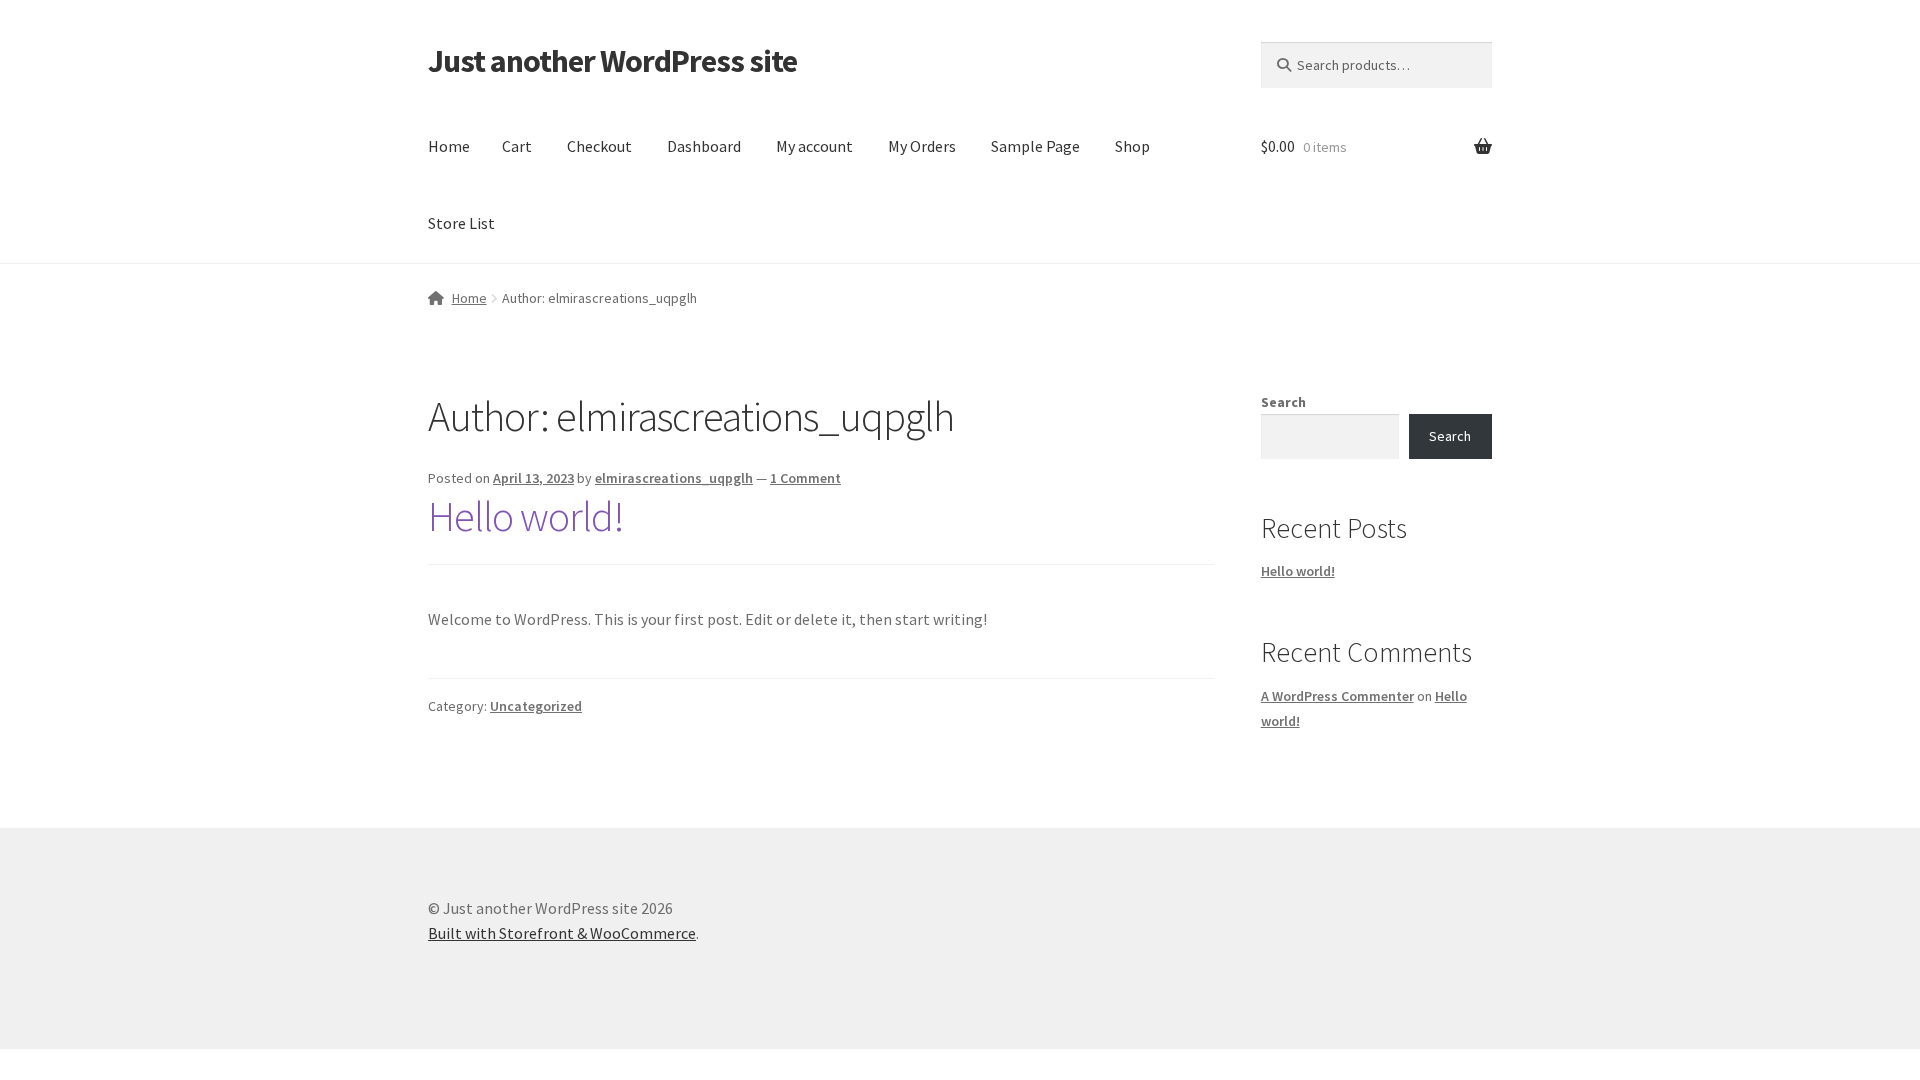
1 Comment (805, 478)
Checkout (599, 146)
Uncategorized (536, 706)
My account (814, 146)
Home (449, 146)
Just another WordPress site (612, 61)
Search (1283, 402)
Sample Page (1035, 146)
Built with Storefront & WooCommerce (562, 933)
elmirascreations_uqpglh (674, 478)
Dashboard (704, 146)
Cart (517, 146)
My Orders (922, 146)
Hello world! (526, 516)
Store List (461, 223)
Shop (1132, 146)
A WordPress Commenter (1337, 696)
